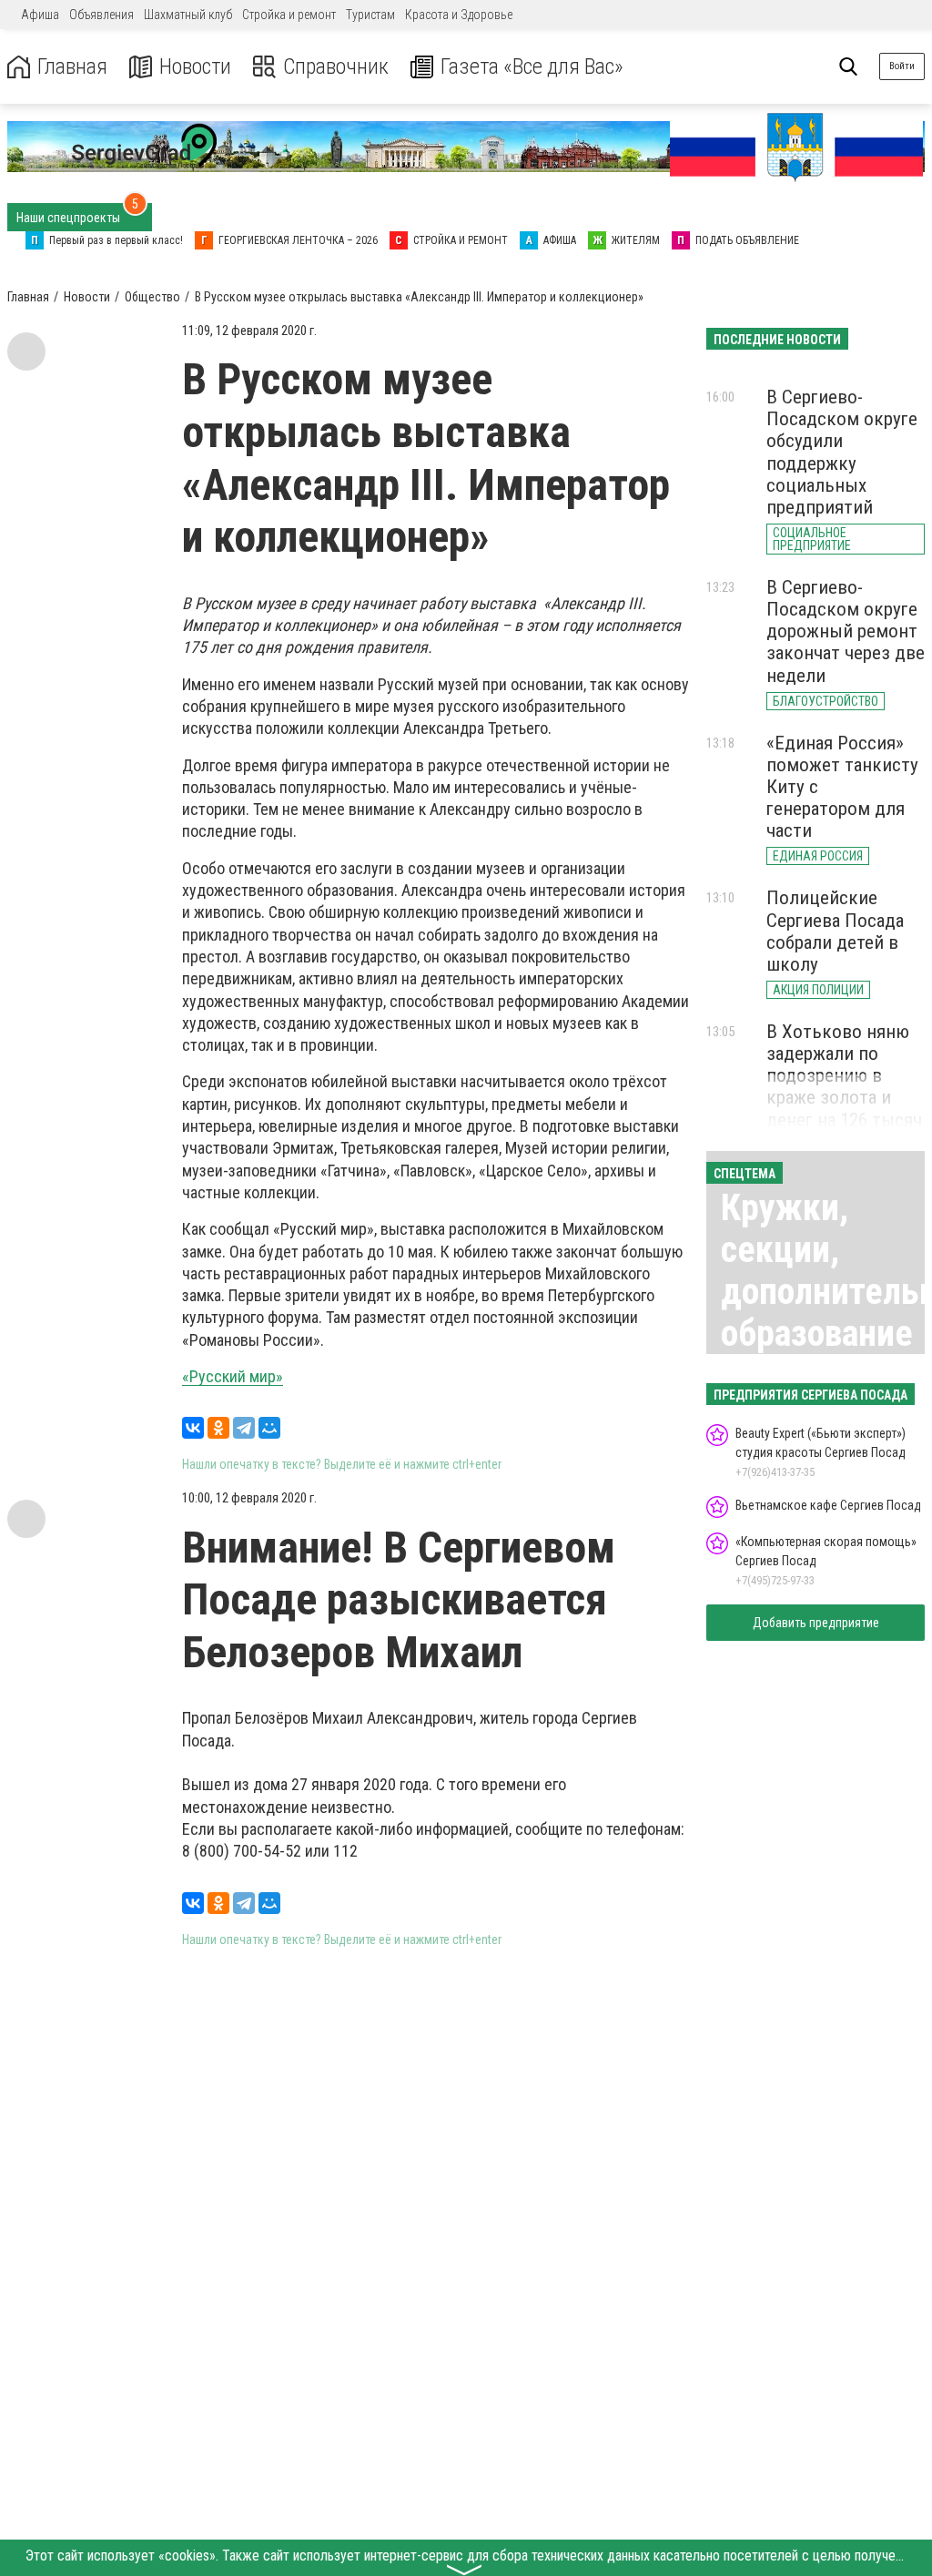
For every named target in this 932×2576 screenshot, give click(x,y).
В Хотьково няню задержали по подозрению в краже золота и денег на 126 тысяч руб (844, 1087)
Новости (195, 67)
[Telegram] (244, 1428)
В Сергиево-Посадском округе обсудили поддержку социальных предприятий (842, 452)
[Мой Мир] (269, 1428)
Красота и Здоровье (459, 15)
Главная (72, 67)
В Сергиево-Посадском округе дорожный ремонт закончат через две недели (846, 631)
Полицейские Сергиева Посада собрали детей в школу (835, 931)
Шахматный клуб (188, 15)
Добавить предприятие (816, 1623)
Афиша (40, 15)
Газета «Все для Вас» (532, 67)
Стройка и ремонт (289, 15)
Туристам (370, 15)
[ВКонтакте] (193, 1428)
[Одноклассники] (218, 1428)
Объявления (101, 15)
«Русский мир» (233, 1376)
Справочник (336, 67)
